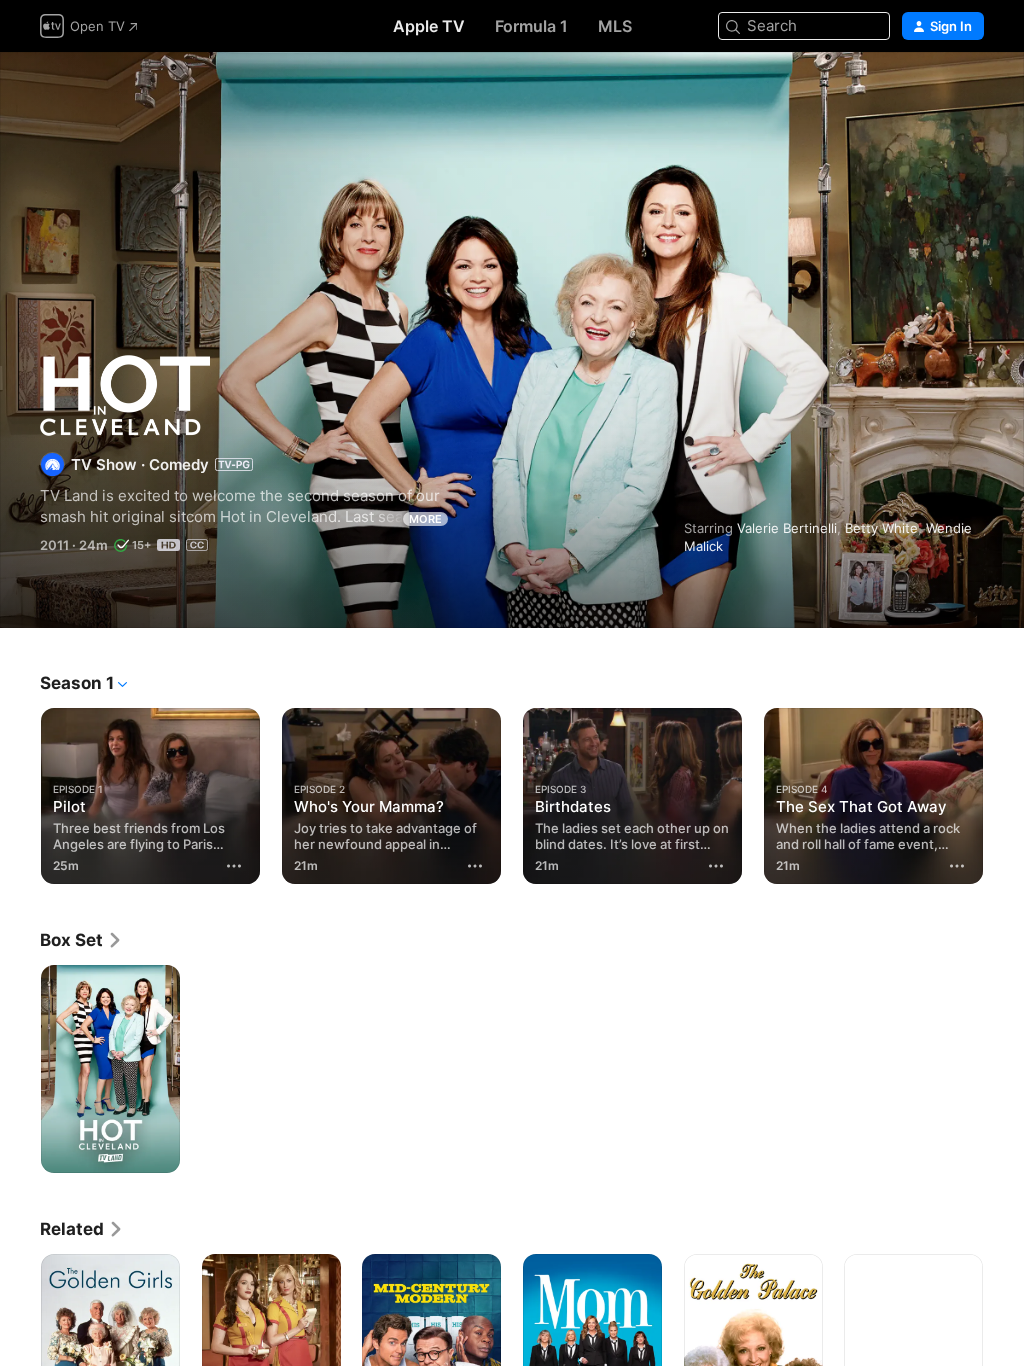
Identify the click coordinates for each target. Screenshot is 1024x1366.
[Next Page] (1004, 792)
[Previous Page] (20, 792)
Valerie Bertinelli (787, 528)
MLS (615, 26)
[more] (234, 866)
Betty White (881, 528)
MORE (425, 519)
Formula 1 (531, 26)
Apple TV (429, 26)
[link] (81, 940)
